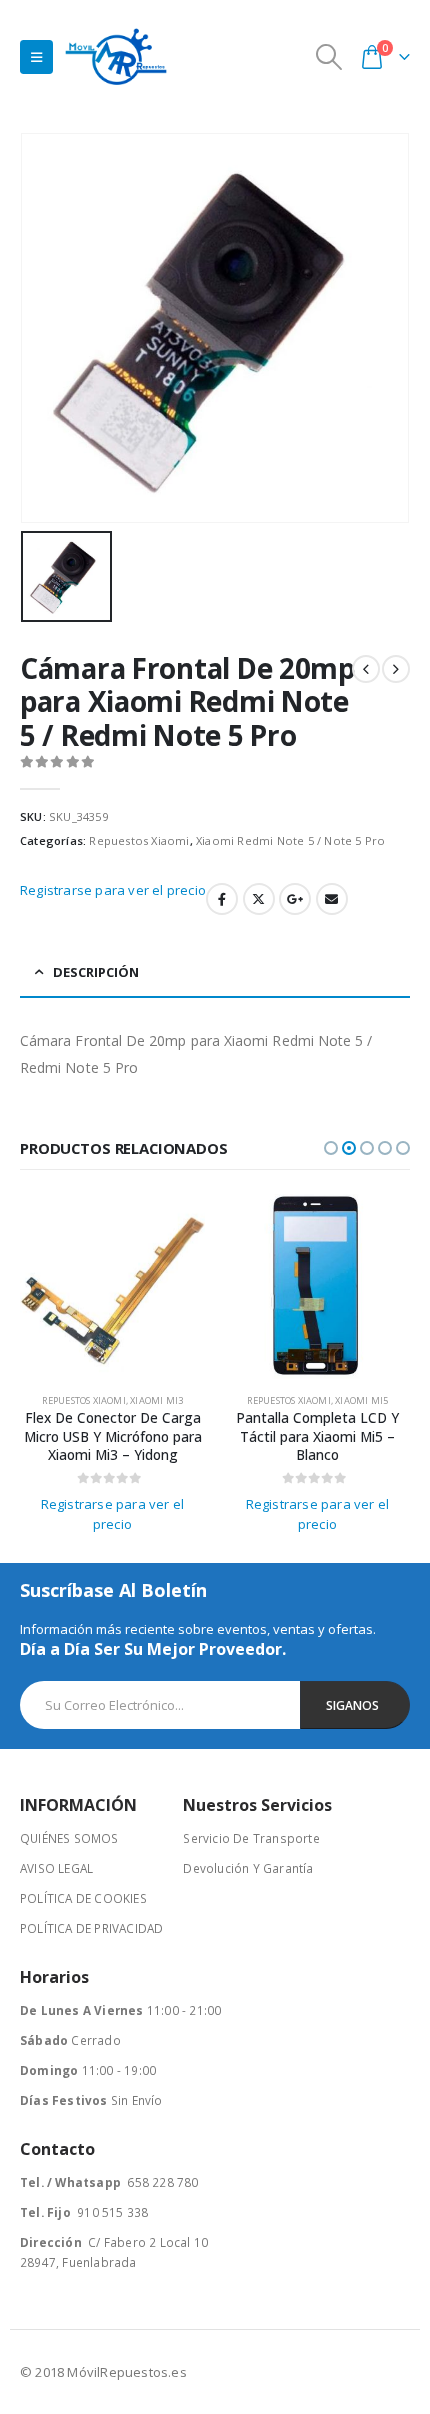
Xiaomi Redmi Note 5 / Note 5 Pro (290, 840)
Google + (295, 899)
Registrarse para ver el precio (113, 890)
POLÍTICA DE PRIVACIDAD (91, 1928)
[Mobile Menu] (36, 57)
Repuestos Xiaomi (139, 840)
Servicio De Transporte (251, 1838)
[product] (112, 1286)
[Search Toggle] (329, 57)
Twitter (259, 899)
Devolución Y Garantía (248, 1868)
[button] (331, 1148)
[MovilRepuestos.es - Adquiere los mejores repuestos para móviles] (116, 56)
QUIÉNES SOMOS (69, 1838)
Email (332, 899)
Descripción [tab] (96, 972)
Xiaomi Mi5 (361, 1400)
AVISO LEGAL (56, 1868)
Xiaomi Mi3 (156, 1400)
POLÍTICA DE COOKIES (83, 1898)
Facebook (222, 899)
